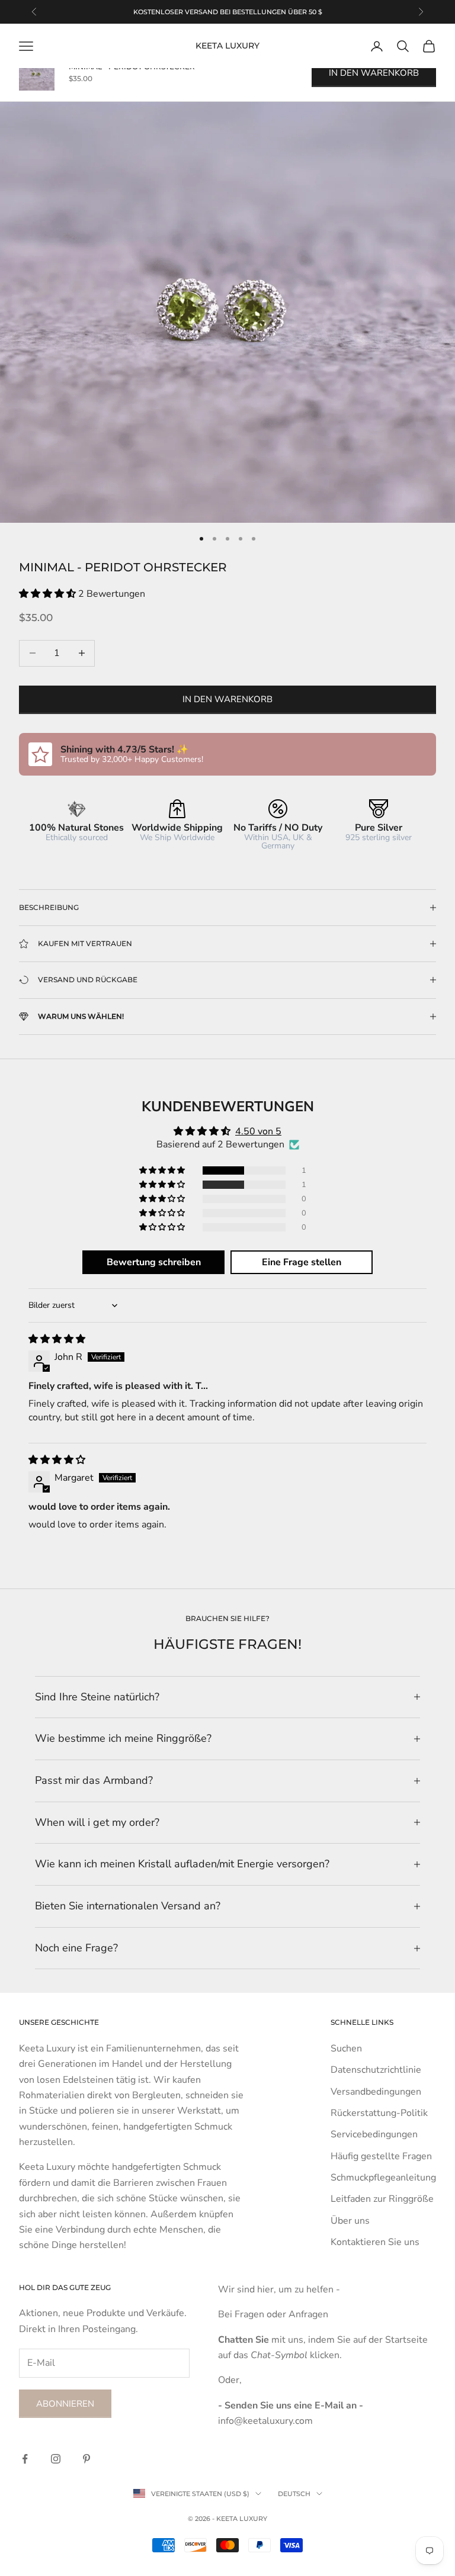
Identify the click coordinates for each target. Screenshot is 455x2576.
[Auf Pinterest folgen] (86, 2459)
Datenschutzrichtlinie (376, 2070)
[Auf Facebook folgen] (25, 2459)
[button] (49, 594)
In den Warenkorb (227, 699)
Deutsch (294, 2494)
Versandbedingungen (376, 2092)
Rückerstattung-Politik (379, 2113)
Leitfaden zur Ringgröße (382, 2199)
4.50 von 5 (258, 1131)
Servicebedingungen (374, 2134)
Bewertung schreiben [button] (154, 1262)
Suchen (346, 2048)
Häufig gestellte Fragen (381, 2156)
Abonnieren (65, 2404)
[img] (57, 1339)
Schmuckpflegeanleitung (383, 2178)
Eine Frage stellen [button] (302, 1262)
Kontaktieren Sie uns (375, 2242)
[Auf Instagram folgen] (56, 2459)
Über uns (350, 2221)
